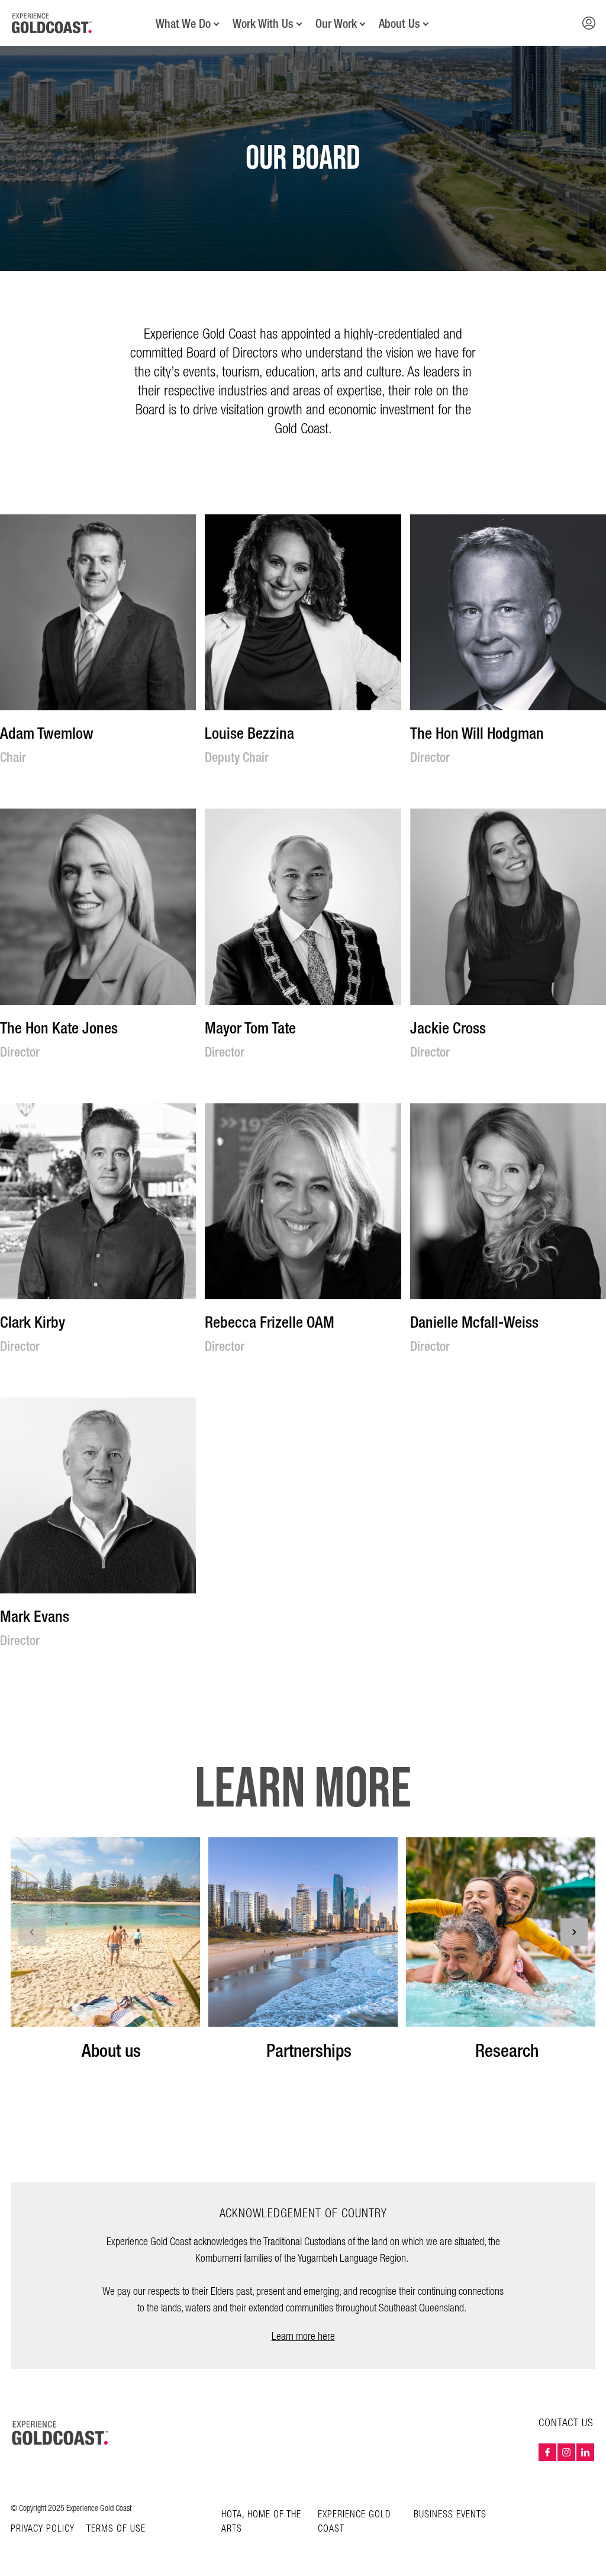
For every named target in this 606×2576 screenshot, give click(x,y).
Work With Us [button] (263, 24)
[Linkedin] (585, 2452)
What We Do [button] (183, 24)
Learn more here (303, 2337)
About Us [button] (399, 24)
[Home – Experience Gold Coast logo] (60, 2433)
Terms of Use (116, 2529)
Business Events (450, 2515)
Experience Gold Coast (354, 2522)
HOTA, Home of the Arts (261, 2522)
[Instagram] (566, 2452)
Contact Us (566, 2423)
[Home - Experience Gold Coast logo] (52, 23)
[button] (589, 23)
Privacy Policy (43, 2529)
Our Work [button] (336, 24)
